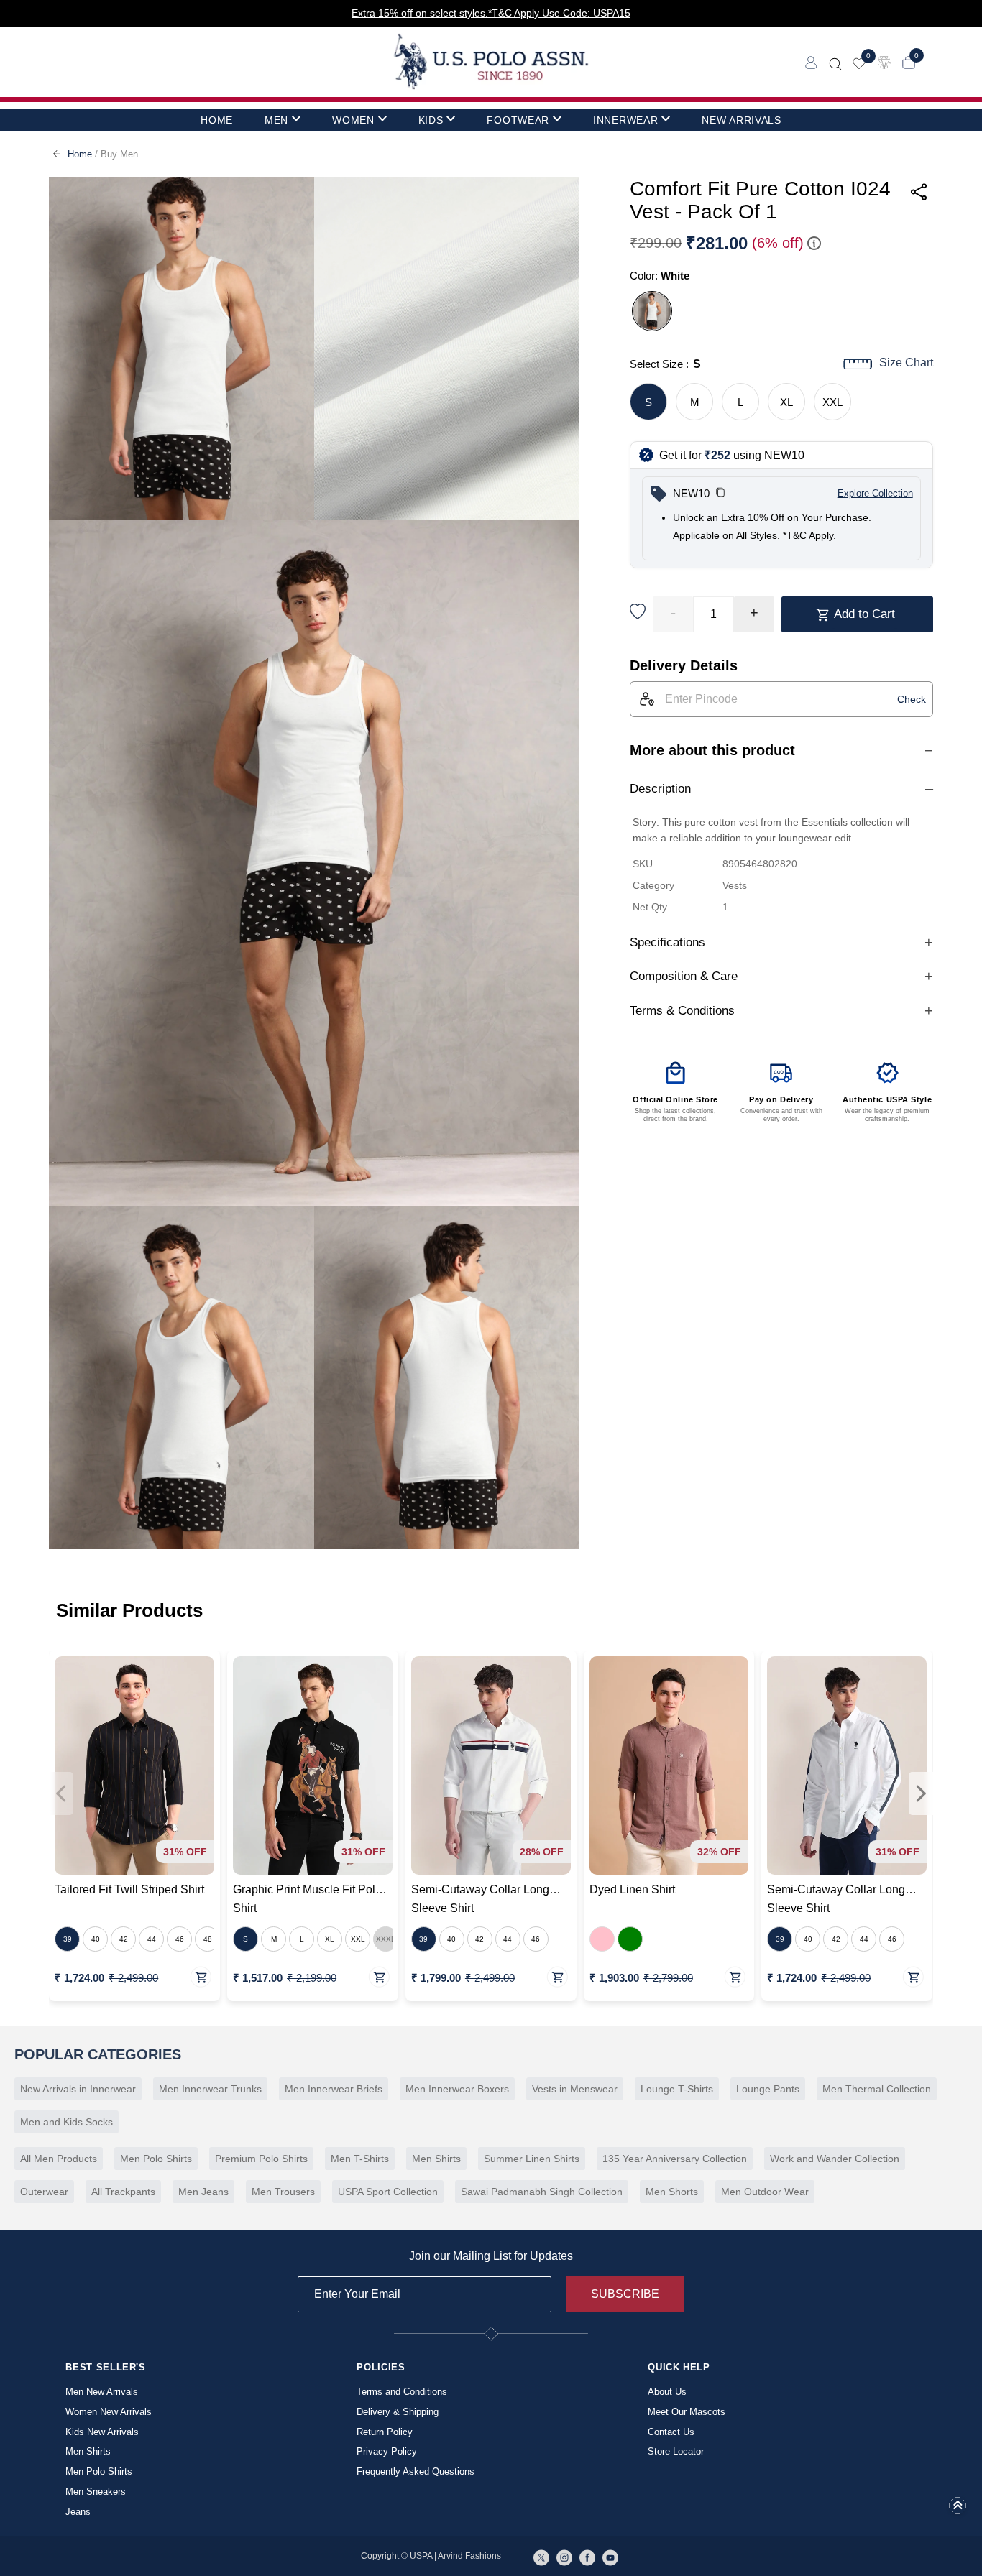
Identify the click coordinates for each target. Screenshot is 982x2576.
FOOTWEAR (518, 120)
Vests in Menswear (575, 2089)
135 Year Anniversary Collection (675, 2159)
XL (786, 402)
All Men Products (59, 2159)
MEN (276, 120)
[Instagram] (564, 2557)
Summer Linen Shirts (532, 2159)
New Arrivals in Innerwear (78, 2089)
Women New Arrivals (109, 2412)
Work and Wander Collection (835, 2159)
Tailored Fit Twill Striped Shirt (129, 1889)
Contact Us (671, 2432)
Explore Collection (875, 493)
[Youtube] (610, 2557)
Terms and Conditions (402, 2392)
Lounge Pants (768, 2089)
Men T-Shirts (360, 2159)
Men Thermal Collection (877, 2089)
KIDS (431, 120)
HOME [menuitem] (217, 120)
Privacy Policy (387, 2451)
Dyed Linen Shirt (632, 1889)
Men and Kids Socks (66, 2122)
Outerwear (44, 2192)
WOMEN (353, 120)
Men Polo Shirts (156, 2159)
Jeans (78, 2512)
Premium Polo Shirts (261, 2159)
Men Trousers (283, 2192)
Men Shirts (436, 2159)
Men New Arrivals (102, 2392)
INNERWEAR (625, 120)
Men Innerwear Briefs (334, 2089)
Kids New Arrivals (102, 2432)
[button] (720, 494)
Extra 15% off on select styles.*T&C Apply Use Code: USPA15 (491, 13)
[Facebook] (587, 2557)
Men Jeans (203, 2192)
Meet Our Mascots (687, 2412)
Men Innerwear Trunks (210, 2089)
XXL (832, 402)
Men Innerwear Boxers (457, 2089)
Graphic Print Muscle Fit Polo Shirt (307, 1899)
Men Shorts (672, 2192)
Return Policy (385, 2432)
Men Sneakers (96, 2492)
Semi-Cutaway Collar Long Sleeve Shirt (480, 1899)
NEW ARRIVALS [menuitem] (741, 120)
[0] (859, 62)
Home (80, 154)
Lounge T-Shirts (677, 2089)
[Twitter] (541, 2557)
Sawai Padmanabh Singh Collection (542, 2192)
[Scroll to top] (958, 2510)
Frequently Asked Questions (416, 2471)
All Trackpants (123, 2192)
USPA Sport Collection (388, 2192)
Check (912, 699)
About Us (667, 2392)
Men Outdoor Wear (765, 2192)
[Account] (811, 61)
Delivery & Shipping (398, 2412)
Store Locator (676, 2451)
